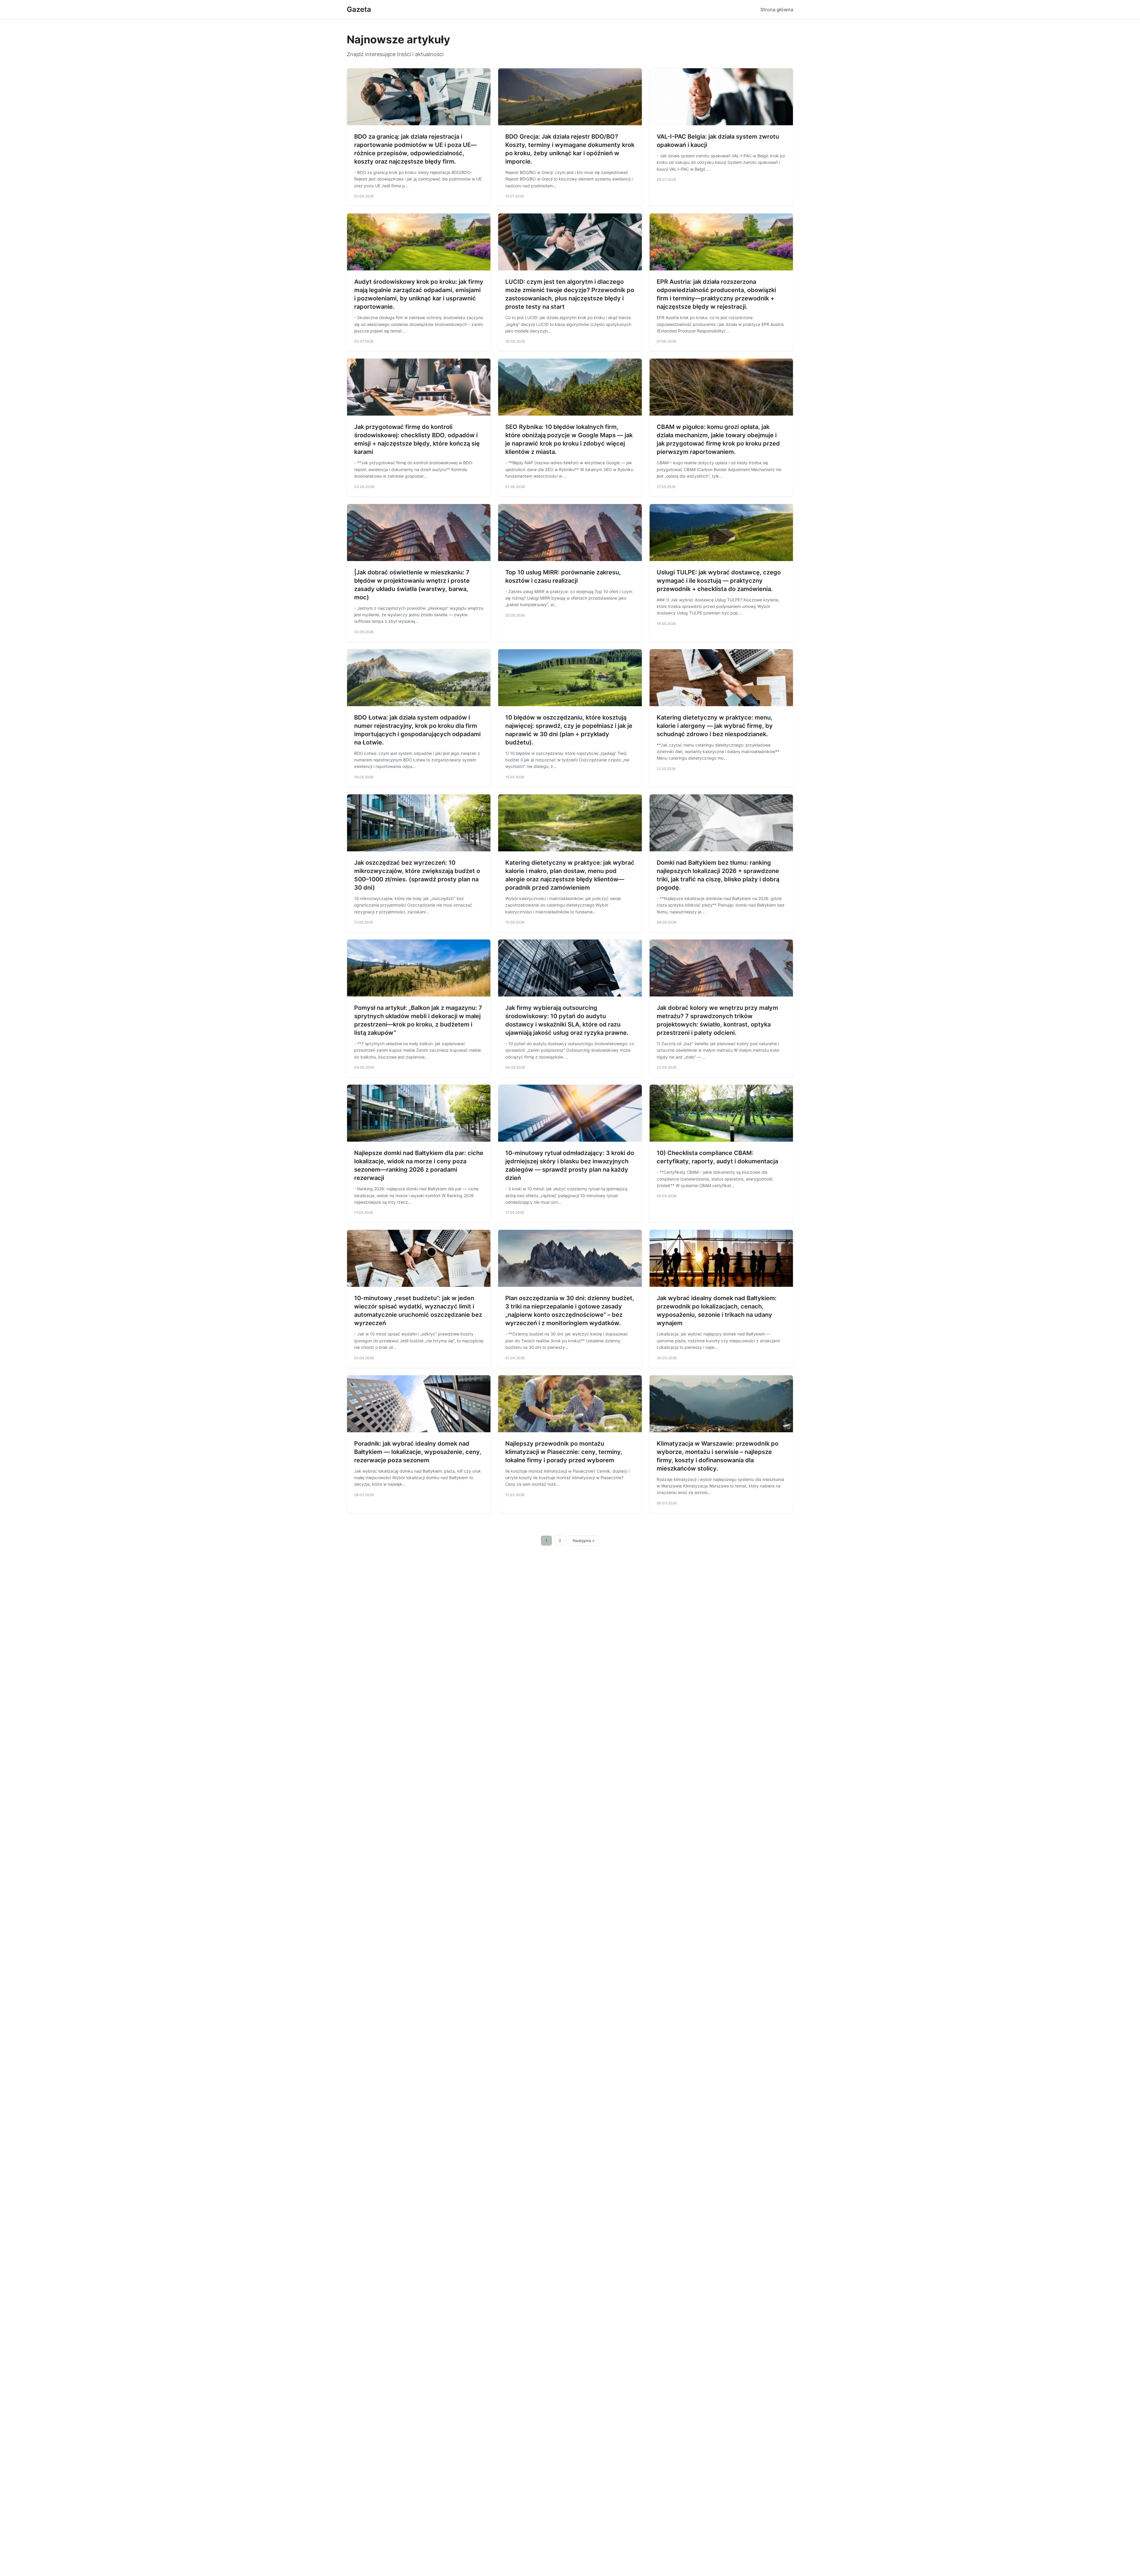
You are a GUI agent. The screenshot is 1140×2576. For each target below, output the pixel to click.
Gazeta (359, 9)
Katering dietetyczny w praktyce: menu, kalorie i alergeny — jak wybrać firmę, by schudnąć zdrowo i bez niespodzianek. (715, 726)
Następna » (584, 1541)
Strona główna (777, 9)
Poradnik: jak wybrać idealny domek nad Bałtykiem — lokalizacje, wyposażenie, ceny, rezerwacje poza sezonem (418, 1452)
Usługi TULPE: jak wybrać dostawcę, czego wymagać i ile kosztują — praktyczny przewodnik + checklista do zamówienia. (719, 581)
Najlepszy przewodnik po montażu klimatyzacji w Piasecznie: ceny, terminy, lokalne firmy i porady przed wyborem (564, 1452)
